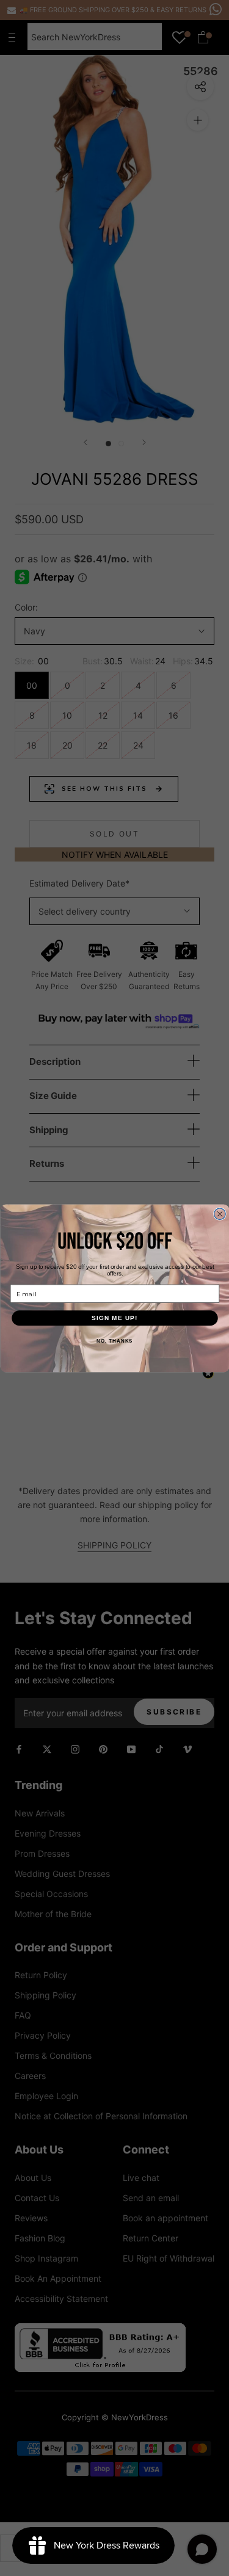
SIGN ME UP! (115, 1318)
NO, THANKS (114, 1341)
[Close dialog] (220, 1214)
